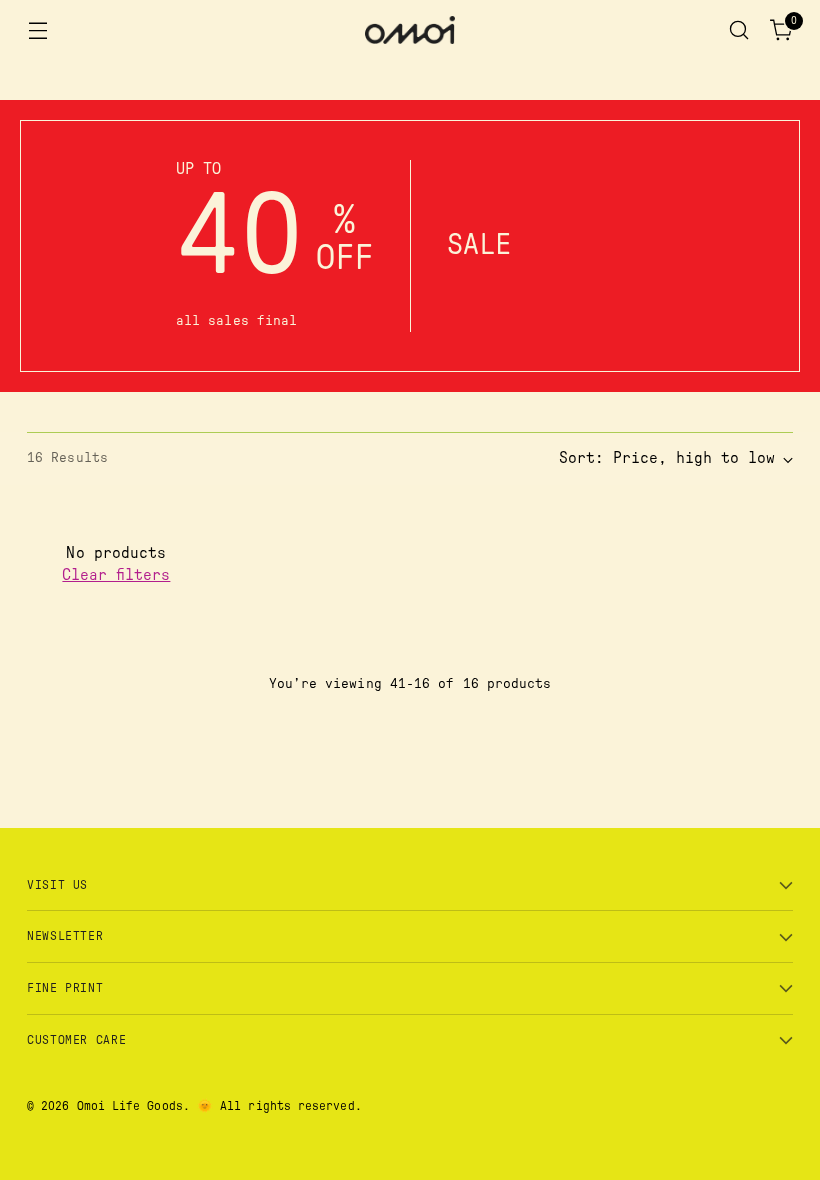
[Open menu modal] (37, 30)
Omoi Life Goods (130, 1106)
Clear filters (116, 575)
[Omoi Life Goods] (410, 30)
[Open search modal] (739, 30)
